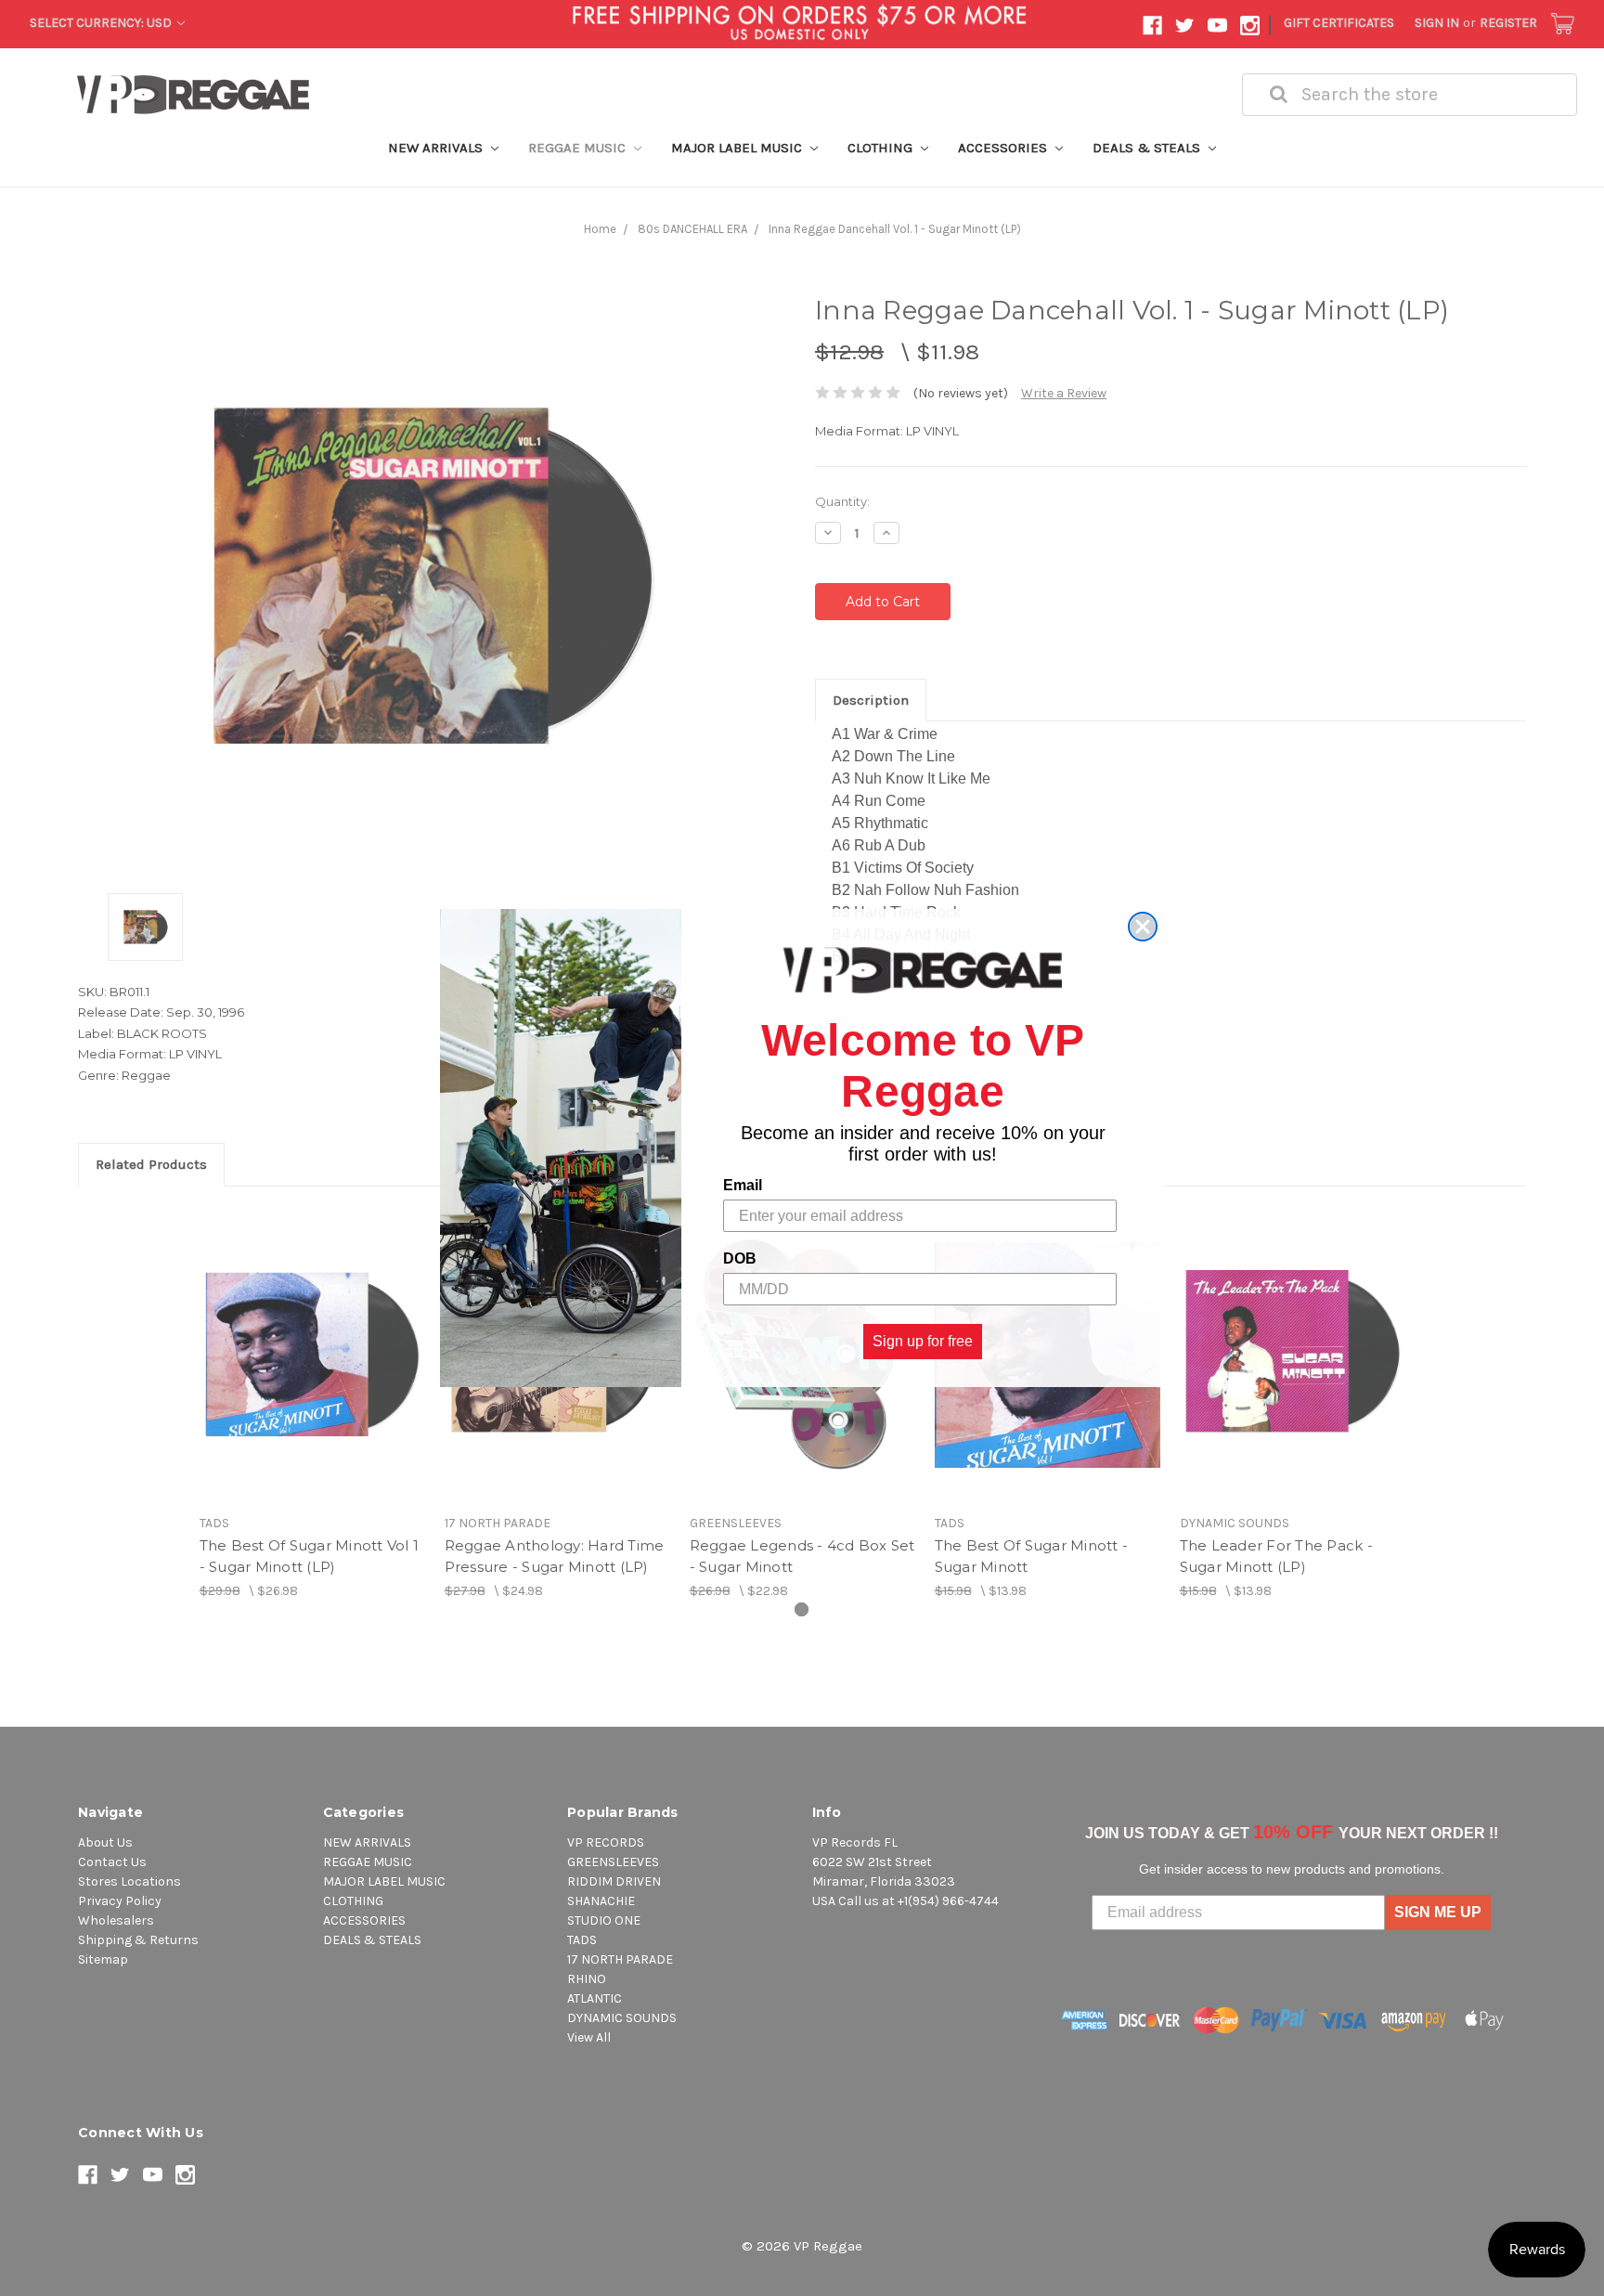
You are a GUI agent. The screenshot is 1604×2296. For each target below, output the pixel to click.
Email (743, 1185)
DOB (740, 1258)
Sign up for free (923, 1341)
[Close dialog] (1143, 927)
